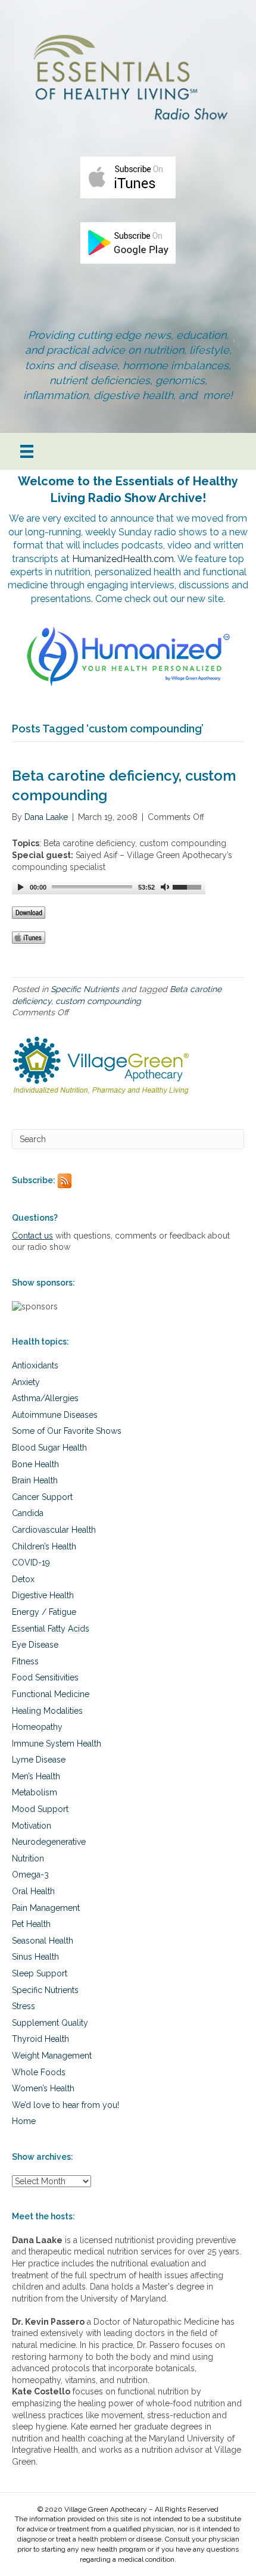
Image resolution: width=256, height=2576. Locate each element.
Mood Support (40, 1809)
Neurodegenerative (49, 1842)
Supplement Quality (50, 2023)
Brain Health (35, 1480)
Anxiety (26, 1382)
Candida (28, 1513)
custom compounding (98, 1001)
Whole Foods (39, 2072)
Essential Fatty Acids (51, 1629)
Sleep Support (40, 1973)
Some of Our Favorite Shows (67, 1431)
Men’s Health (36, 1776)
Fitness (25, 1661)
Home (24, 2121)
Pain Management (46, 1908)
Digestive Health (43, 1595)
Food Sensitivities (45, 1677)
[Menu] (27, 451)
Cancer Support (42, 1497)
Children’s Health (44, 1546)
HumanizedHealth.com (123, 559)
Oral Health (33, 1891)
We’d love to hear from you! (65, 2105)
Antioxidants (35, 1365)
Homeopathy (37, 1727)
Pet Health (31, 1924)
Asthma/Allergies (45, 1398)
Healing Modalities (47, 1711)
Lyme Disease (39, 1760)
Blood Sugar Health (49, 1448)
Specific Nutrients (85, 989)
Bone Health (35, 1464)
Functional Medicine (51, 1694)
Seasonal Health (43, 1941)
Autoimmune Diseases (55, 1415)
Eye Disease (35, 1645)
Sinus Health (35, 1957)
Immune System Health (57, 1744)
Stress (24, 2006)
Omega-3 (30, 1875)
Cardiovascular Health (54, 1530)
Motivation (32, 1826)
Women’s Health (43, 2088)
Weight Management (52, 2056)
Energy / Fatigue (44, 1612)
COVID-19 (31, 1563)
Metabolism (35, 1792)
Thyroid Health (40, 2039)
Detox (23, 1579)
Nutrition (28, 1858)
